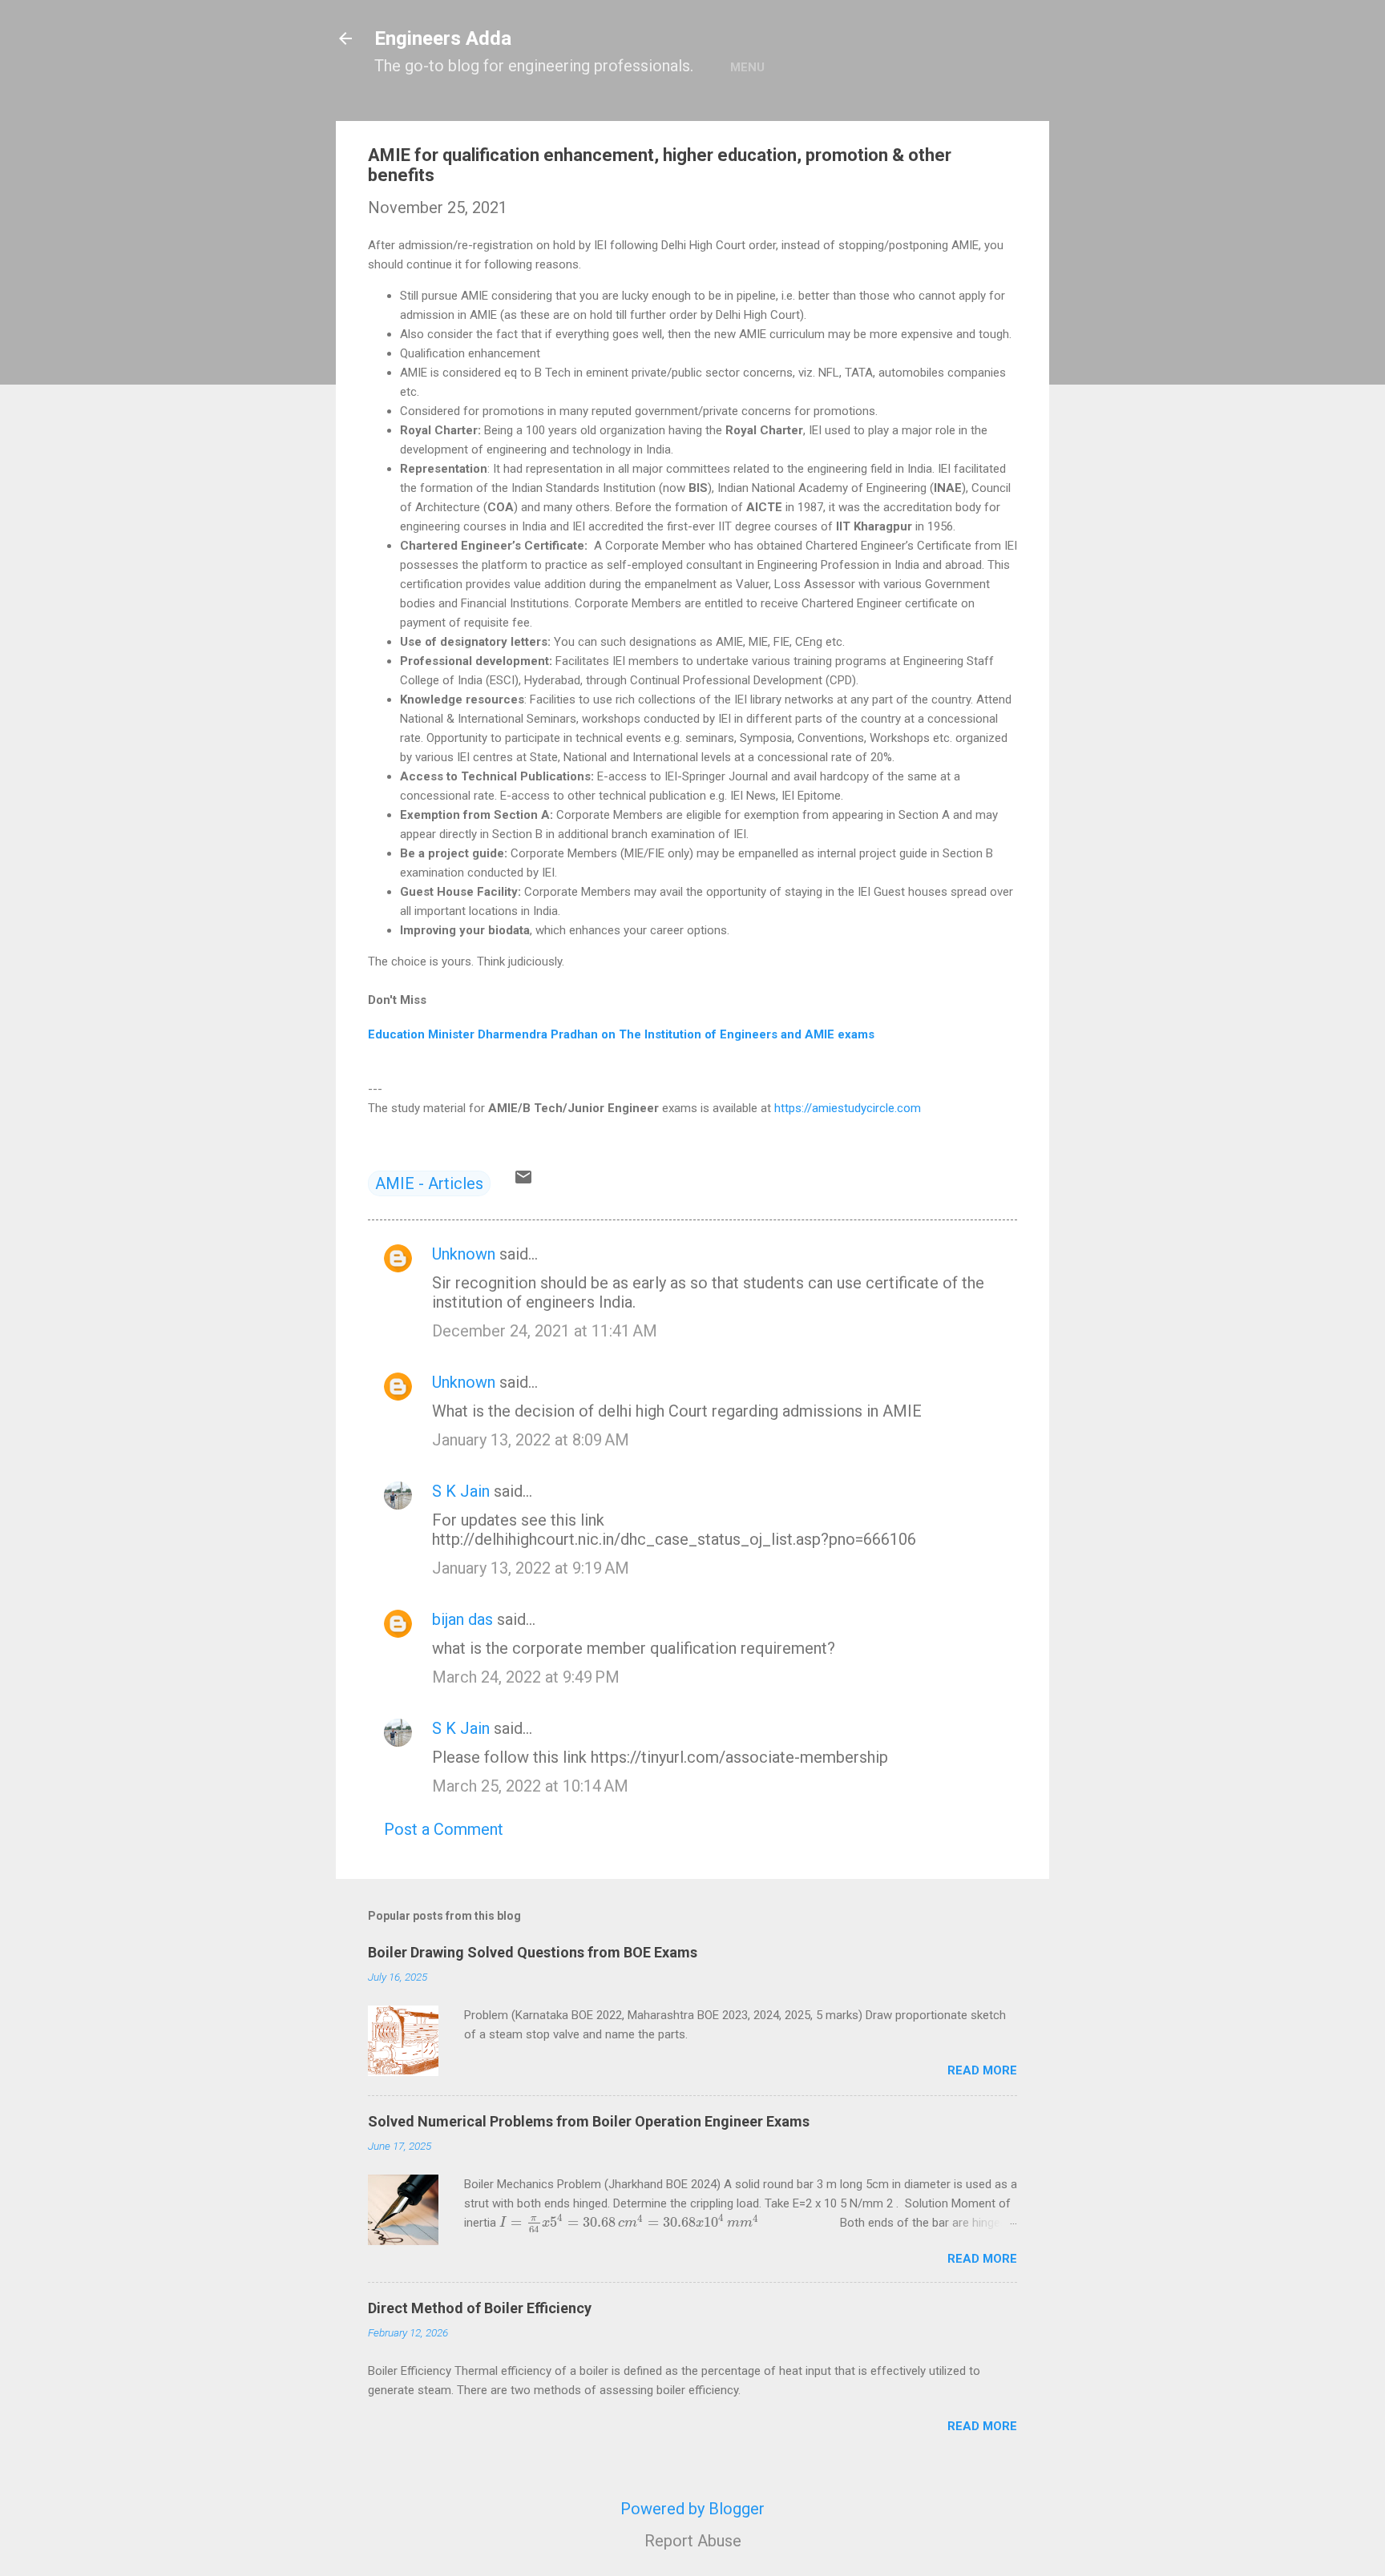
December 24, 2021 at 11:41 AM (545, 1331)
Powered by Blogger (692, 2509)
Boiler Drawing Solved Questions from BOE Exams (533, 1952)
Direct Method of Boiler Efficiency (480, 2308)
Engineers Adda (443, 38)
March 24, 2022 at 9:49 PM (526, 1677)
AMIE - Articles (429, 1183)
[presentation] (630, 2223)
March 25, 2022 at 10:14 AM (530, 1786)
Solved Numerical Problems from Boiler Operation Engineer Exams (589, 2121)
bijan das (462, 1619)
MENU (747, 67)
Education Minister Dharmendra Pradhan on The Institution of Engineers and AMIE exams (621, 1034)
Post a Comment (444, 1829)
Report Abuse (693, 2541)
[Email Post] (523, 1181)
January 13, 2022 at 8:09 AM (531, 1440)
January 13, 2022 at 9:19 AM (531, 1568)
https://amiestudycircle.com (848, 1108)
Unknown (464, 1254)
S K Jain (461, 1491)
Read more (982, 2070)
